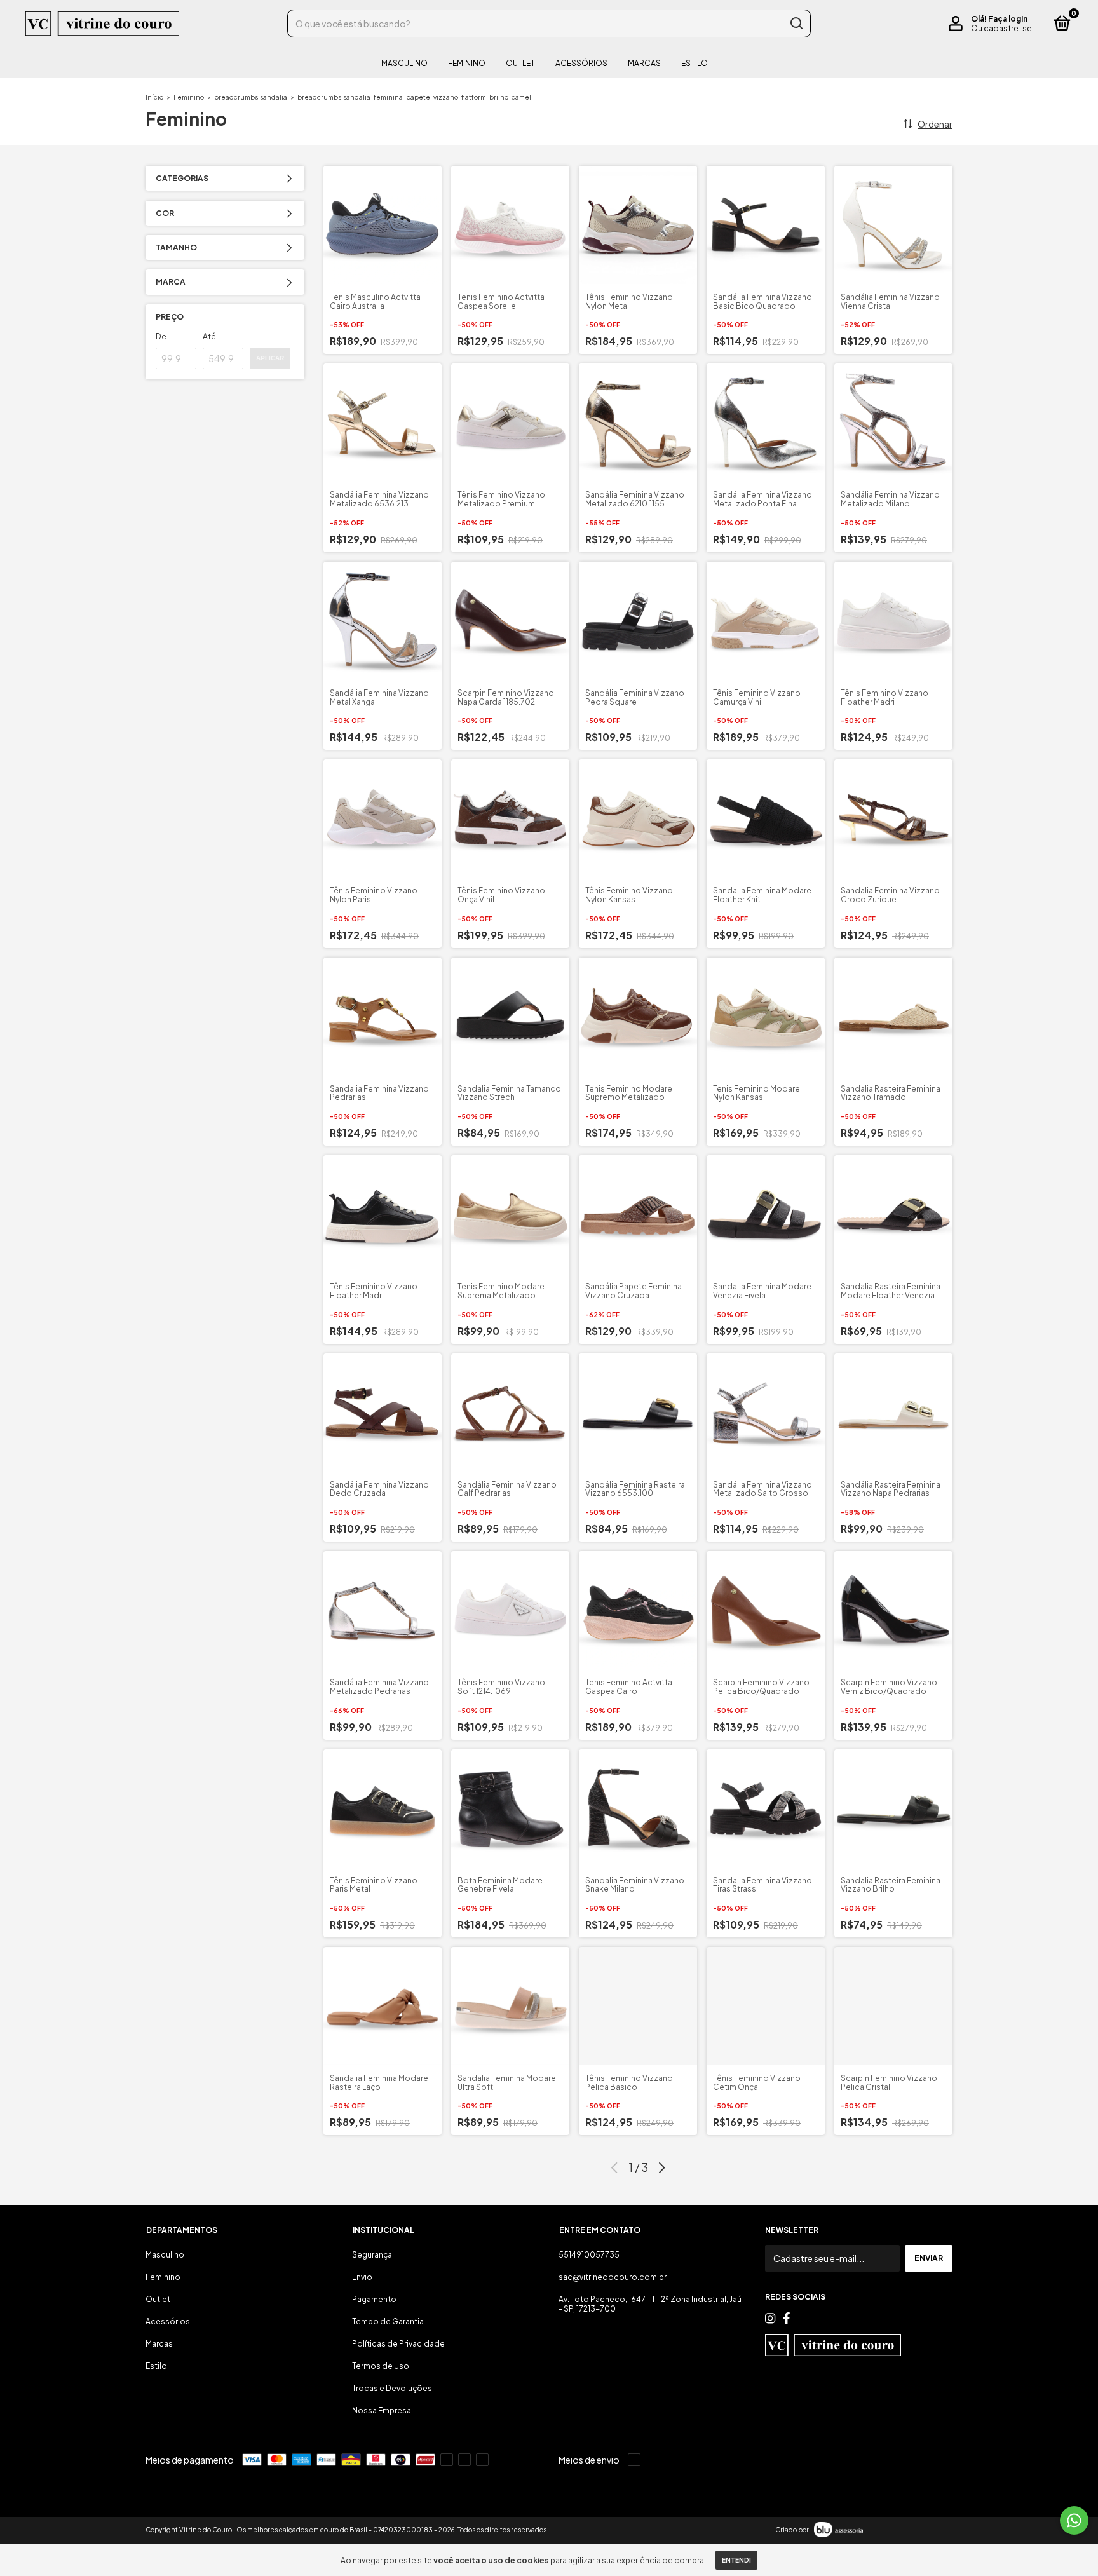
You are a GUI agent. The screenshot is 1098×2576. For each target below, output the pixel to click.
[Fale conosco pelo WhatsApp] (1074, 2520)
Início (154, 97)
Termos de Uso (381, 2366)
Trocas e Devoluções (392, 2388)
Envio (362, 2277)
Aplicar (270, 358)
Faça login (1008, 19)
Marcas (644, 63)
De (161, 336)
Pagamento (374, 2299)
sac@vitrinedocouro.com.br (613, 2277)
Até (209, 336)
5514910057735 (589, 2255)
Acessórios (581, 63)
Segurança (372, 2255)
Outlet (520, 63)
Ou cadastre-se (1001, 28)
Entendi (736, 2560)
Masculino (404, 63)
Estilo (695, 63)
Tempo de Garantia (388, 2322)
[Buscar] (796, 24)
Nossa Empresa (382, 2410)
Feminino (467, 63)
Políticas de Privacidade (398, 2344)
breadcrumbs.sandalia (251, 97)
